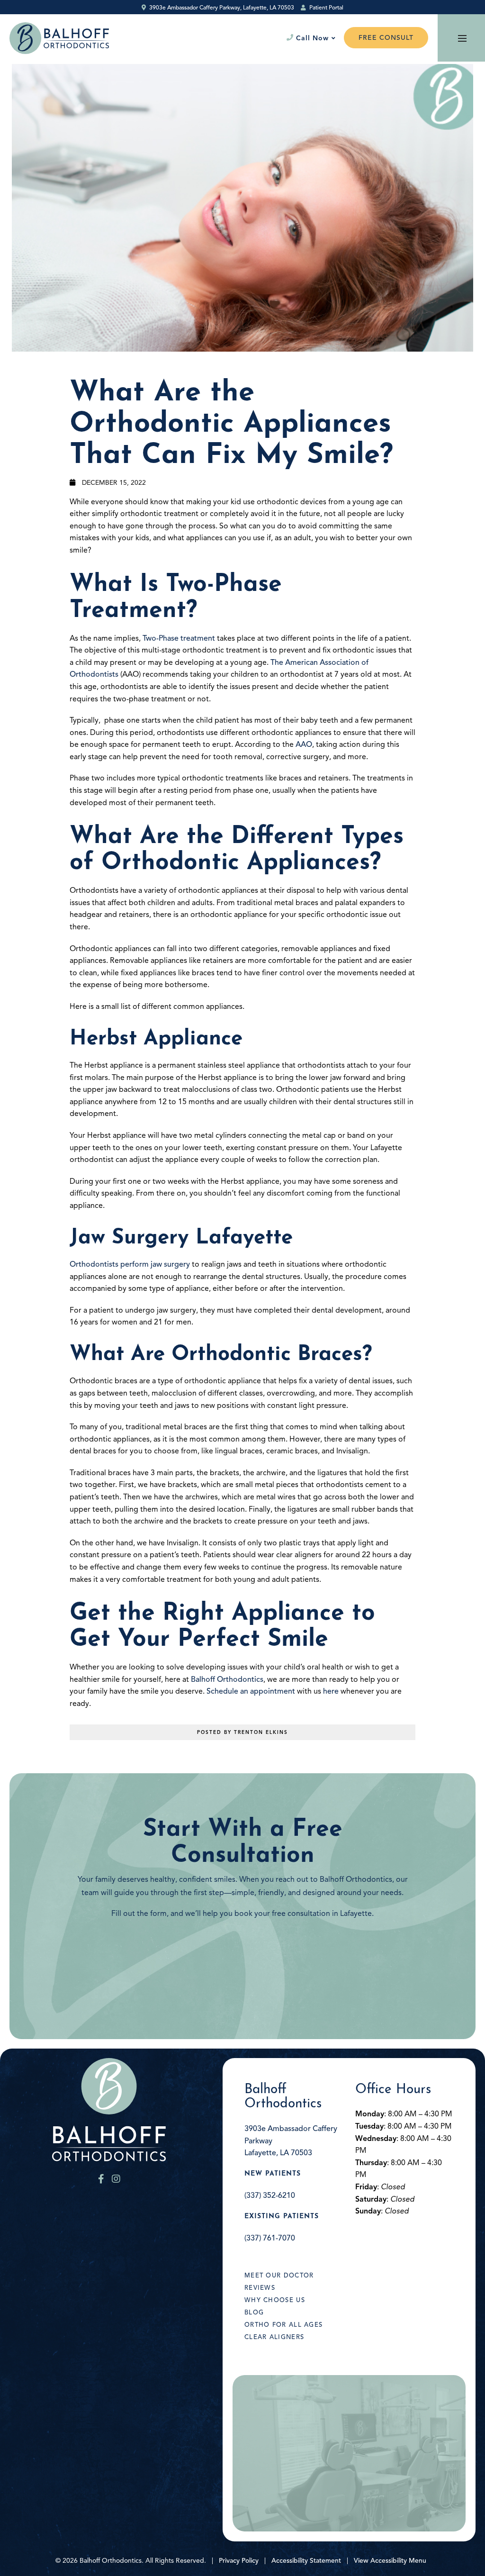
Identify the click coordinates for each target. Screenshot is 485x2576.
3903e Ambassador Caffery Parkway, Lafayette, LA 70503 (221, 7)
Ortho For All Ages (283, 2325)
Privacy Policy (239, 2561)
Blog (254, 2313)
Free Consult (386, 38)
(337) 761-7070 (270, 2238)
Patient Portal (326, 7)
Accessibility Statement (306, 2561)
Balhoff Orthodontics (227, 1679)
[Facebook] (101, 2179)
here (331, 1691)
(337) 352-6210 (270, 2195)
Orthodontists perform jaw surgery (130, 1264)
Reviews (260, 2288)
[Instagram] (116, 2179)
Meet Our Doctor (279, 2276)
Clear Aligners (274, 2337)
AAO (304, 744)
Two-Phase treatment (179, 638)
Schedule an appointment (251, 1691)
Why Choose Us (275, 2300)
